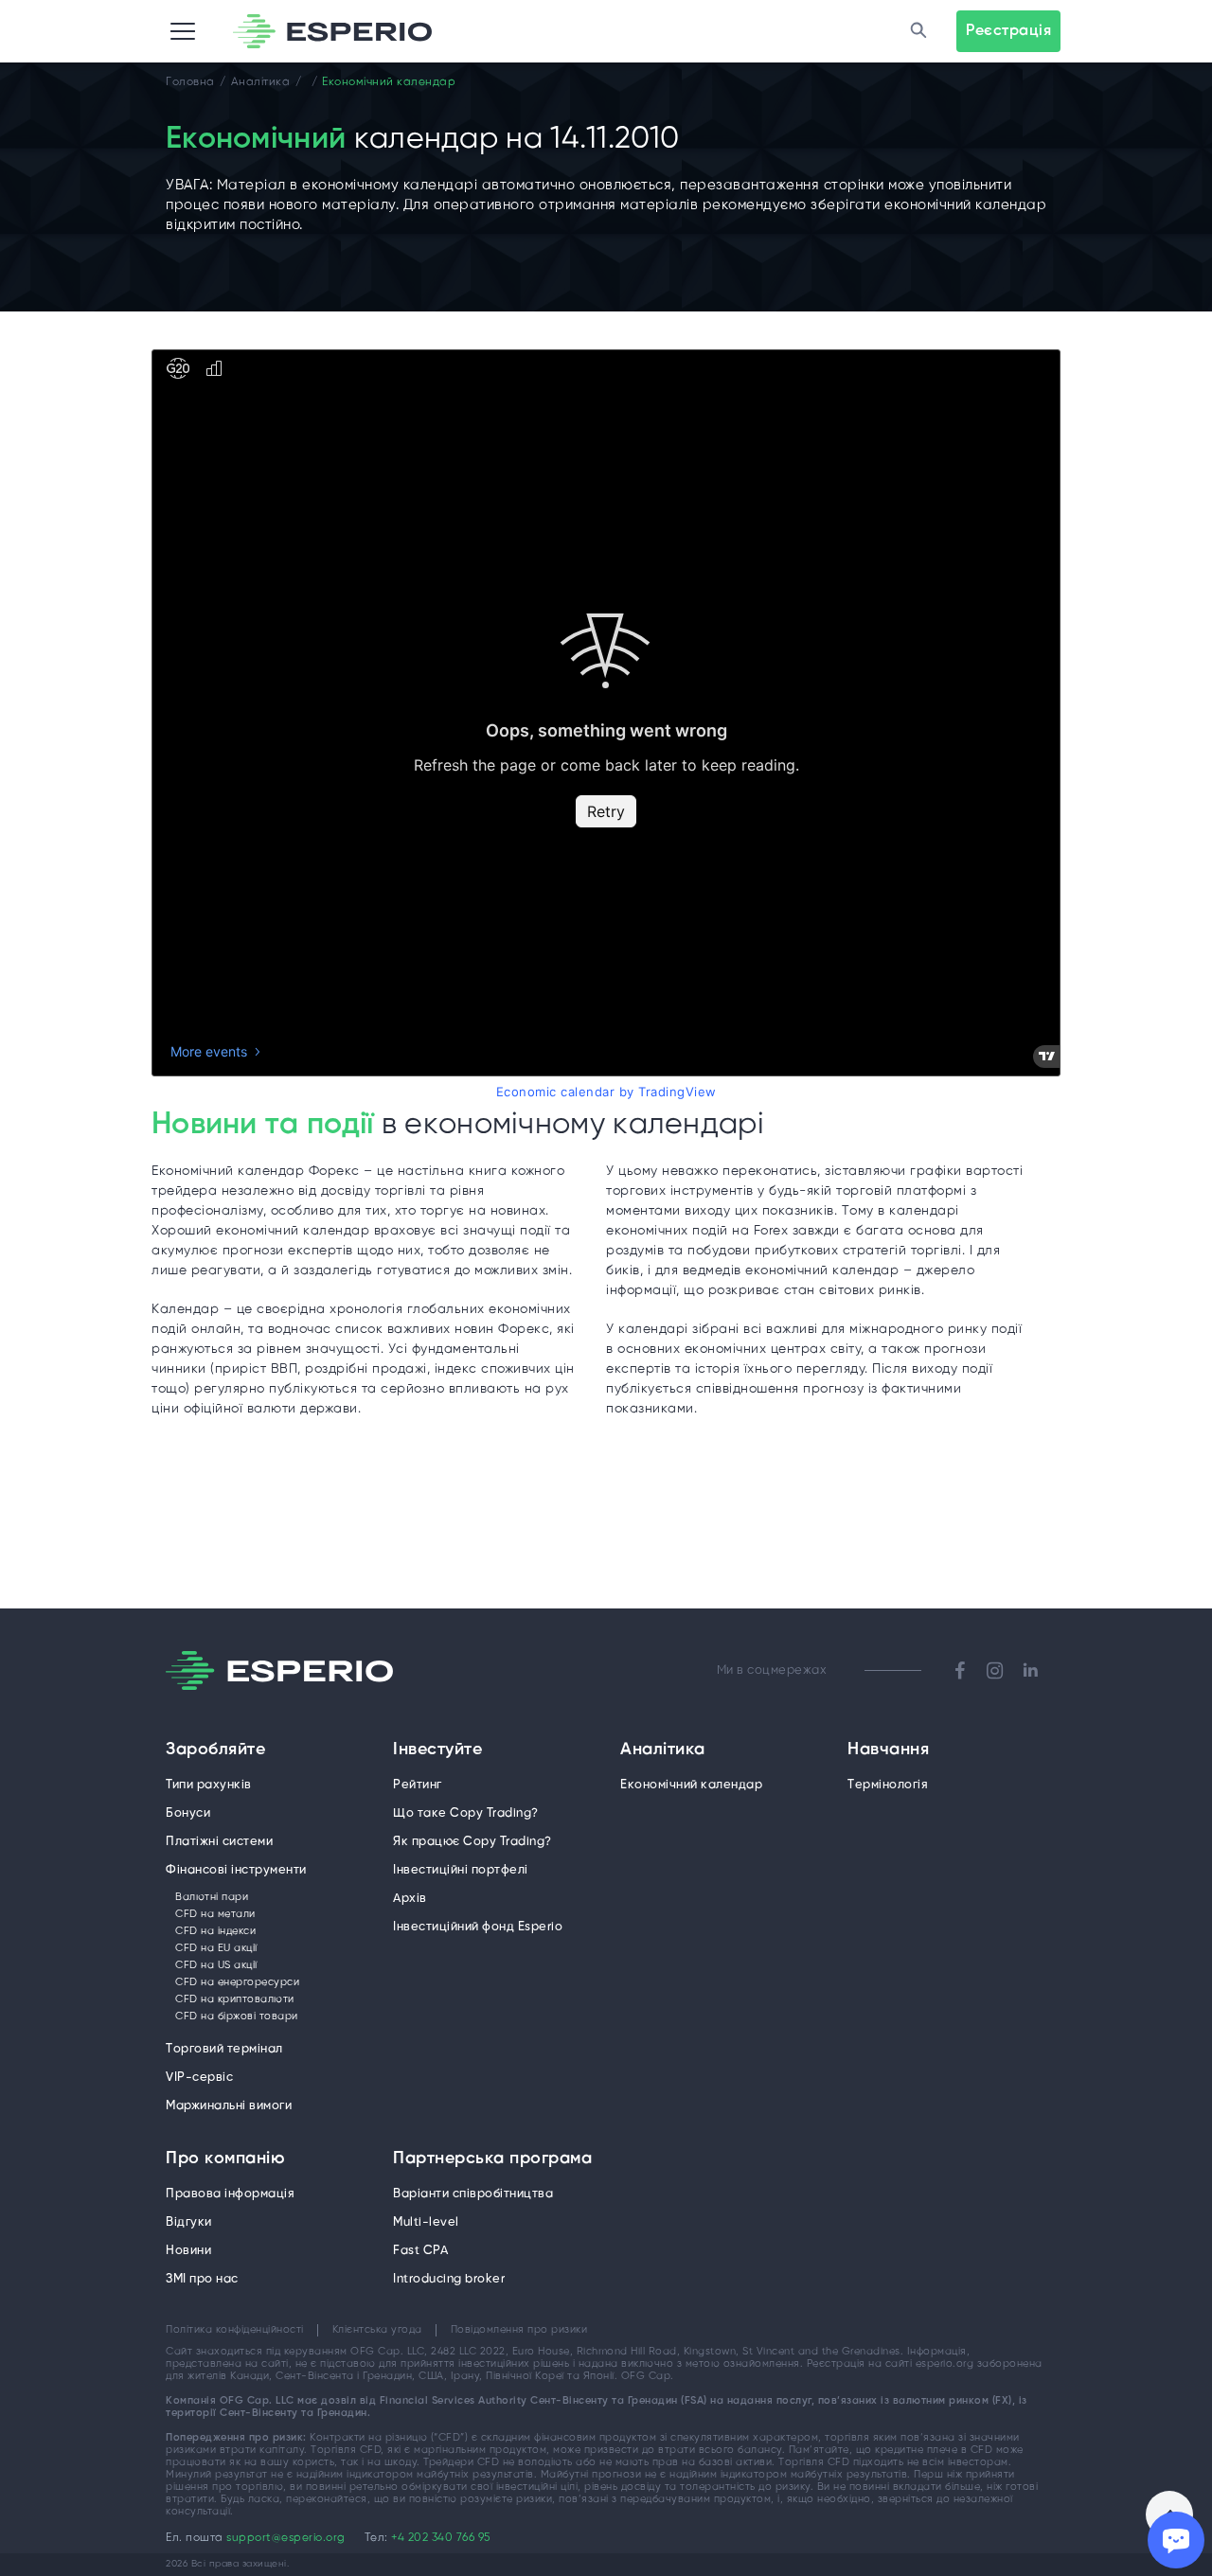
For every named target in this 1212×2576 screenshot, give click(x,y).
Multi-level (426, 2222)
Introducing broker (449, 2279)
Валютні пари (212, 1897)
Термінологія (888, 1785)
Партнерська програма (492, 2159)
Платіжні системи (219, 1842)
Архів (410, 1899)
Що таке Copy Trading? (466, 1813)
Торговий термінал (224, 2049)
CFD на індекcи (215, 1931)
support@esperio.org (286, 2538)
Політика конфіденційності (235, 2330)
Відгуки (189, 2222)
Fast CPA (420, 2251)
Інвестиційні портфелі (461, 1870)
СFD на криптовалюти (235, 1999)
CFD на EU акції (216, 1948)
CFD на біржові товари (237, 2016)
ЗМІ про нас (202, 2279)
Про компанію (225, 2159)
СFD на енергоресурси (237, 1982)
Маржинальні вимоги (229, 2106)
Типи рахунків (209, 1785)
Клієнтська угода (377, 2330)
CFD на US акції (216, 1965)
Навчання (888, 1750)
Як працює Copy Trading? (472, 1842)
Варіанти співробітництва (473, 2194)
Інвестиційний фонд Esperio (478, 1927)
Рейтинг (418, 1785)
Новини (188, 2251)
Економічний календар (691, 1785)
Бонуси (188, 1813)
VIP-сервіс (199, 2078)
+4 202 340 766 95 (441, 2538)
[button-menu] (183, 31)
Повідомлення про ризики (519, 2330)
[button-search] (918, 31)
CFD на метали (215, 1914)
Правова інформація (230, 2194)
